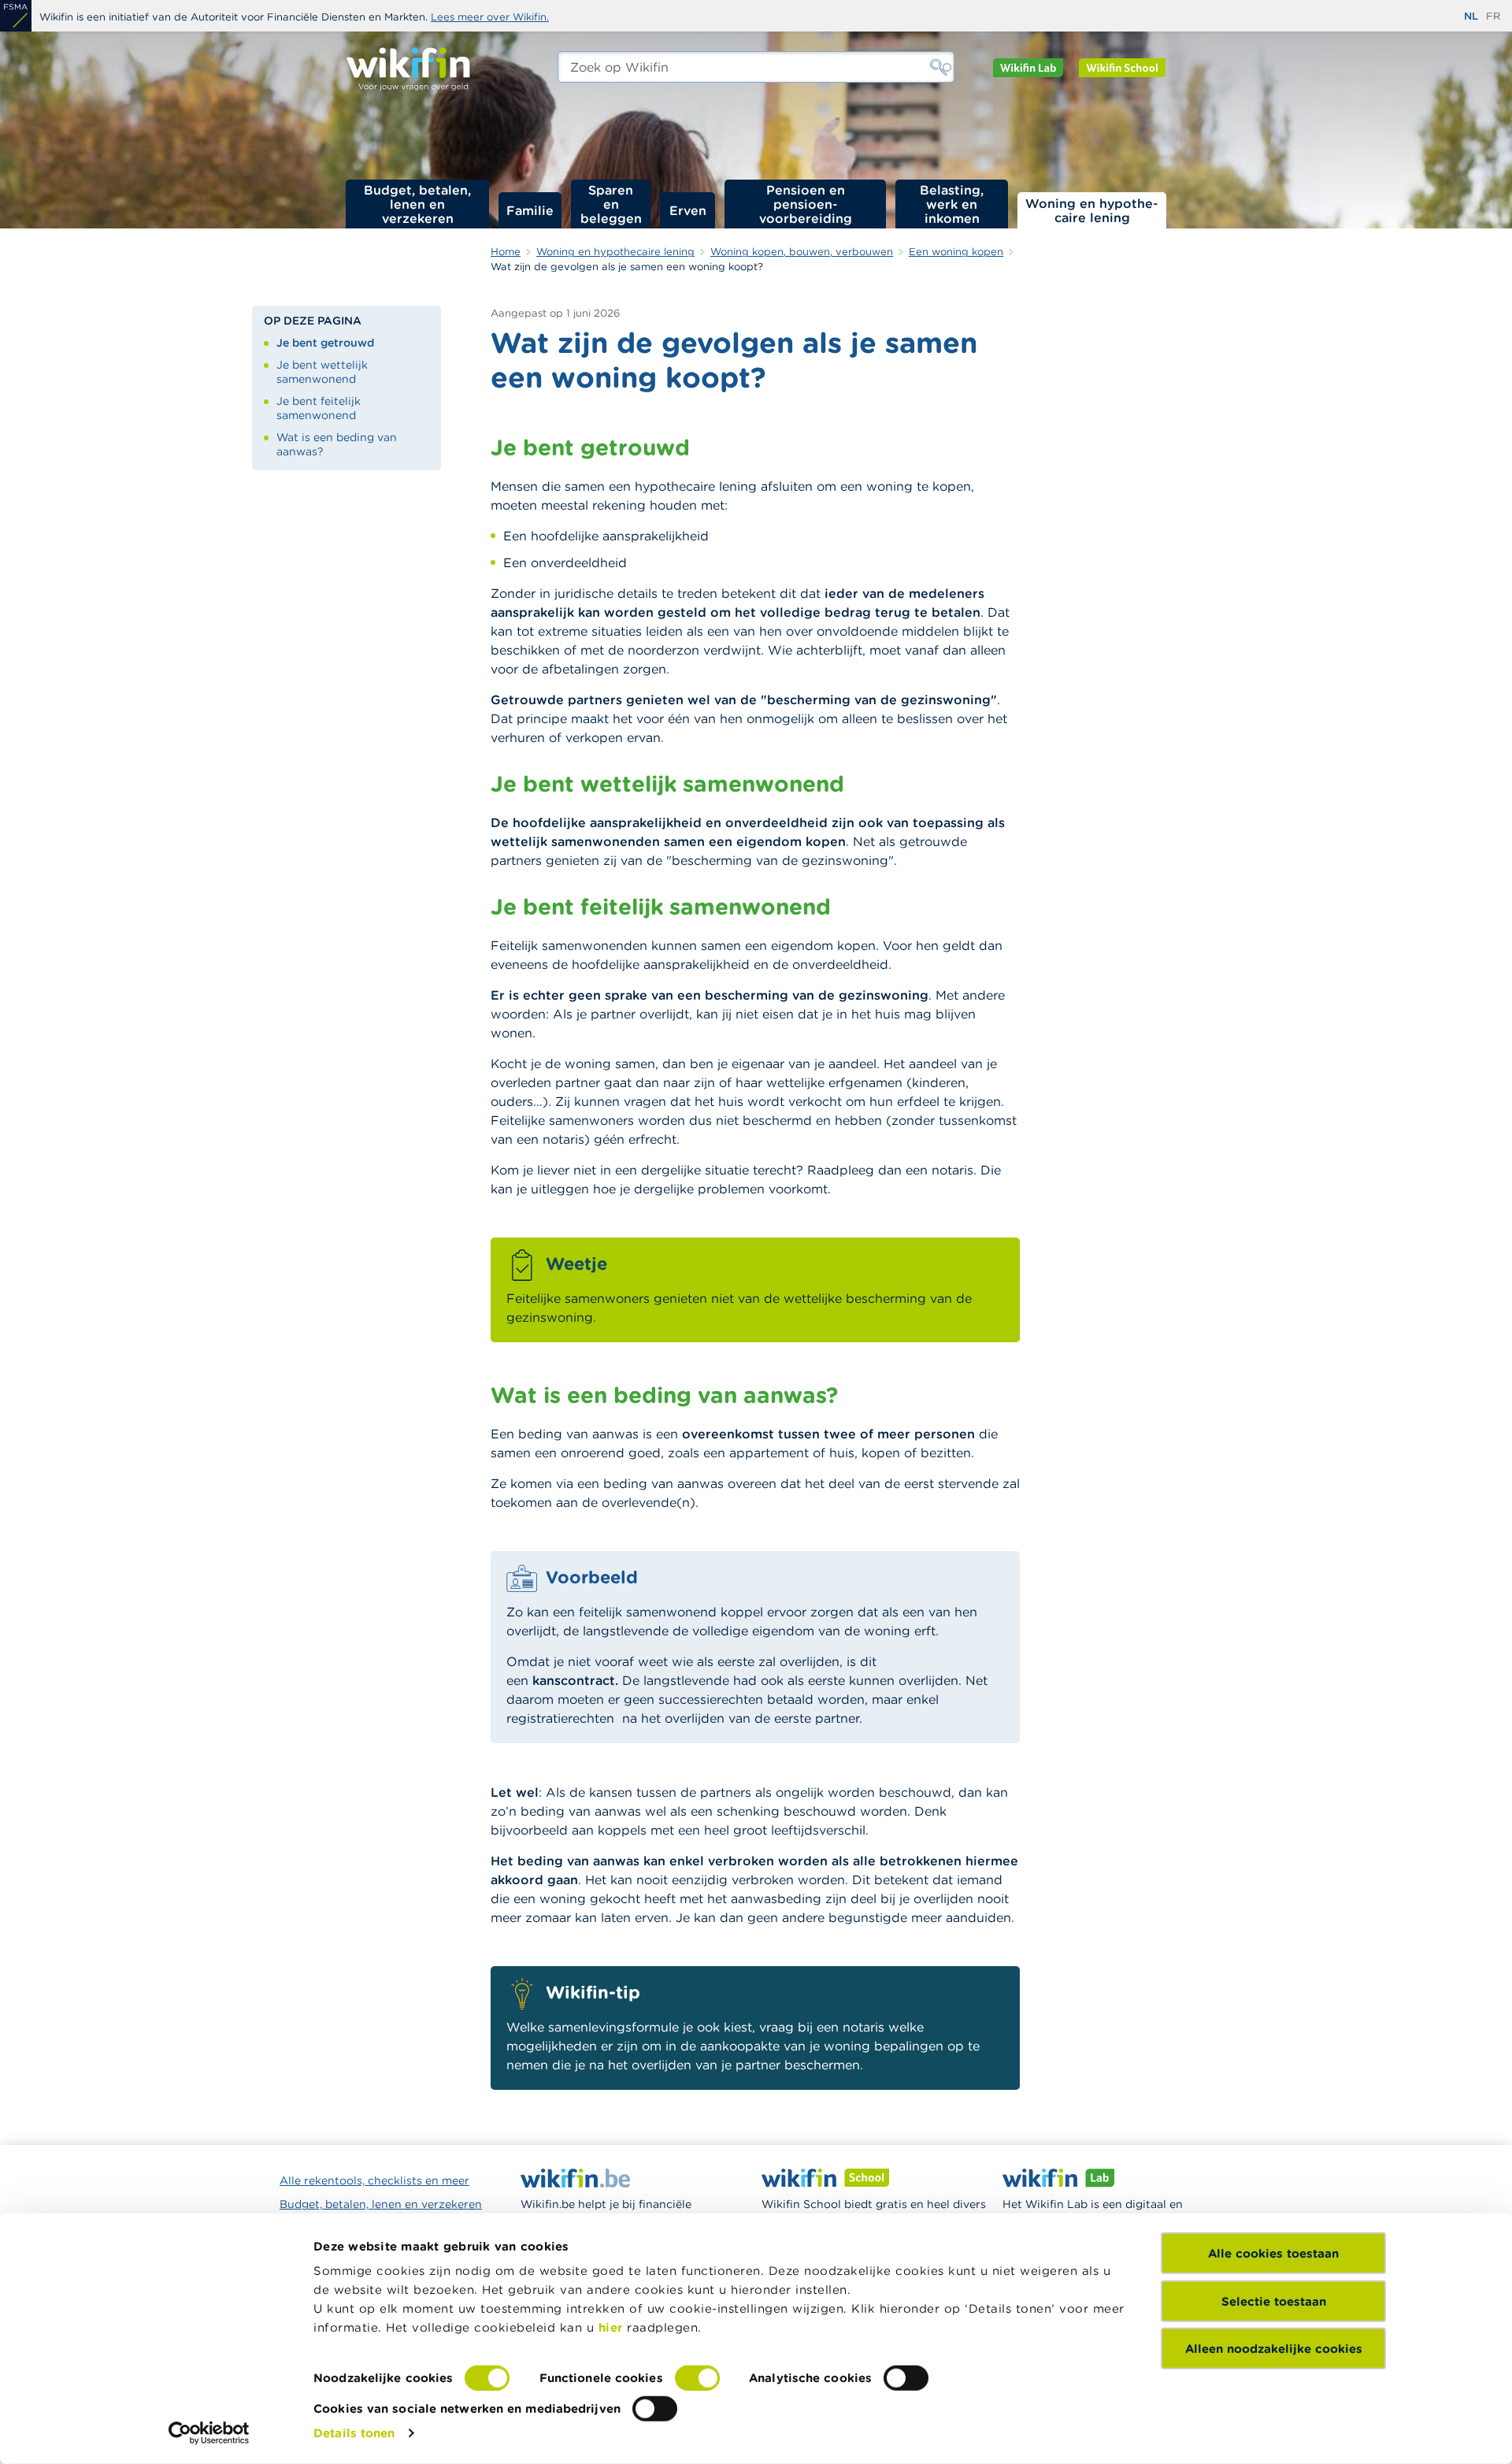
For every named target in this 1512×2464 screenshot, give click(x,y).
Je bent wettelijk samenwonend (322, 372)
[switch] (697, 2378)
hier (611, 2327)
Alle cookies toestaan (1273, 2253)
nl (1471, 16)
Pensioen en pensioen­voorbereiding (806, 204)
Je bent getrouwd (325, 343)
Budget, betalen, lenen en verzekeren (417, 204)
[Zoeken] (939, 67)
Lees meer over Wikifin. (490, 17)
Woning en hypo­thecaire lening (1092, 210)
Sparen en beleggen (611, 204)
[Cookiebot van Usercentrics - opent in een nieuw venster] (209, 2433)
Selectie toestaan (1274, 2301)
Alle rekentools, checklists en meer (374, 2180)
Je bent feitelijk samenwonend (319, 408)
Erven (688, 210)
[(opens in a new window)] (16, 16)
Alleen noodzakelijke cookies (1274, 2349)
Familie (530, 210)
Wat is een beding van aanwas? (337, 444)
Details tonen (354, 2433)
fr (1493, 16)
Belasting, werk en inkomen (952, 204)
